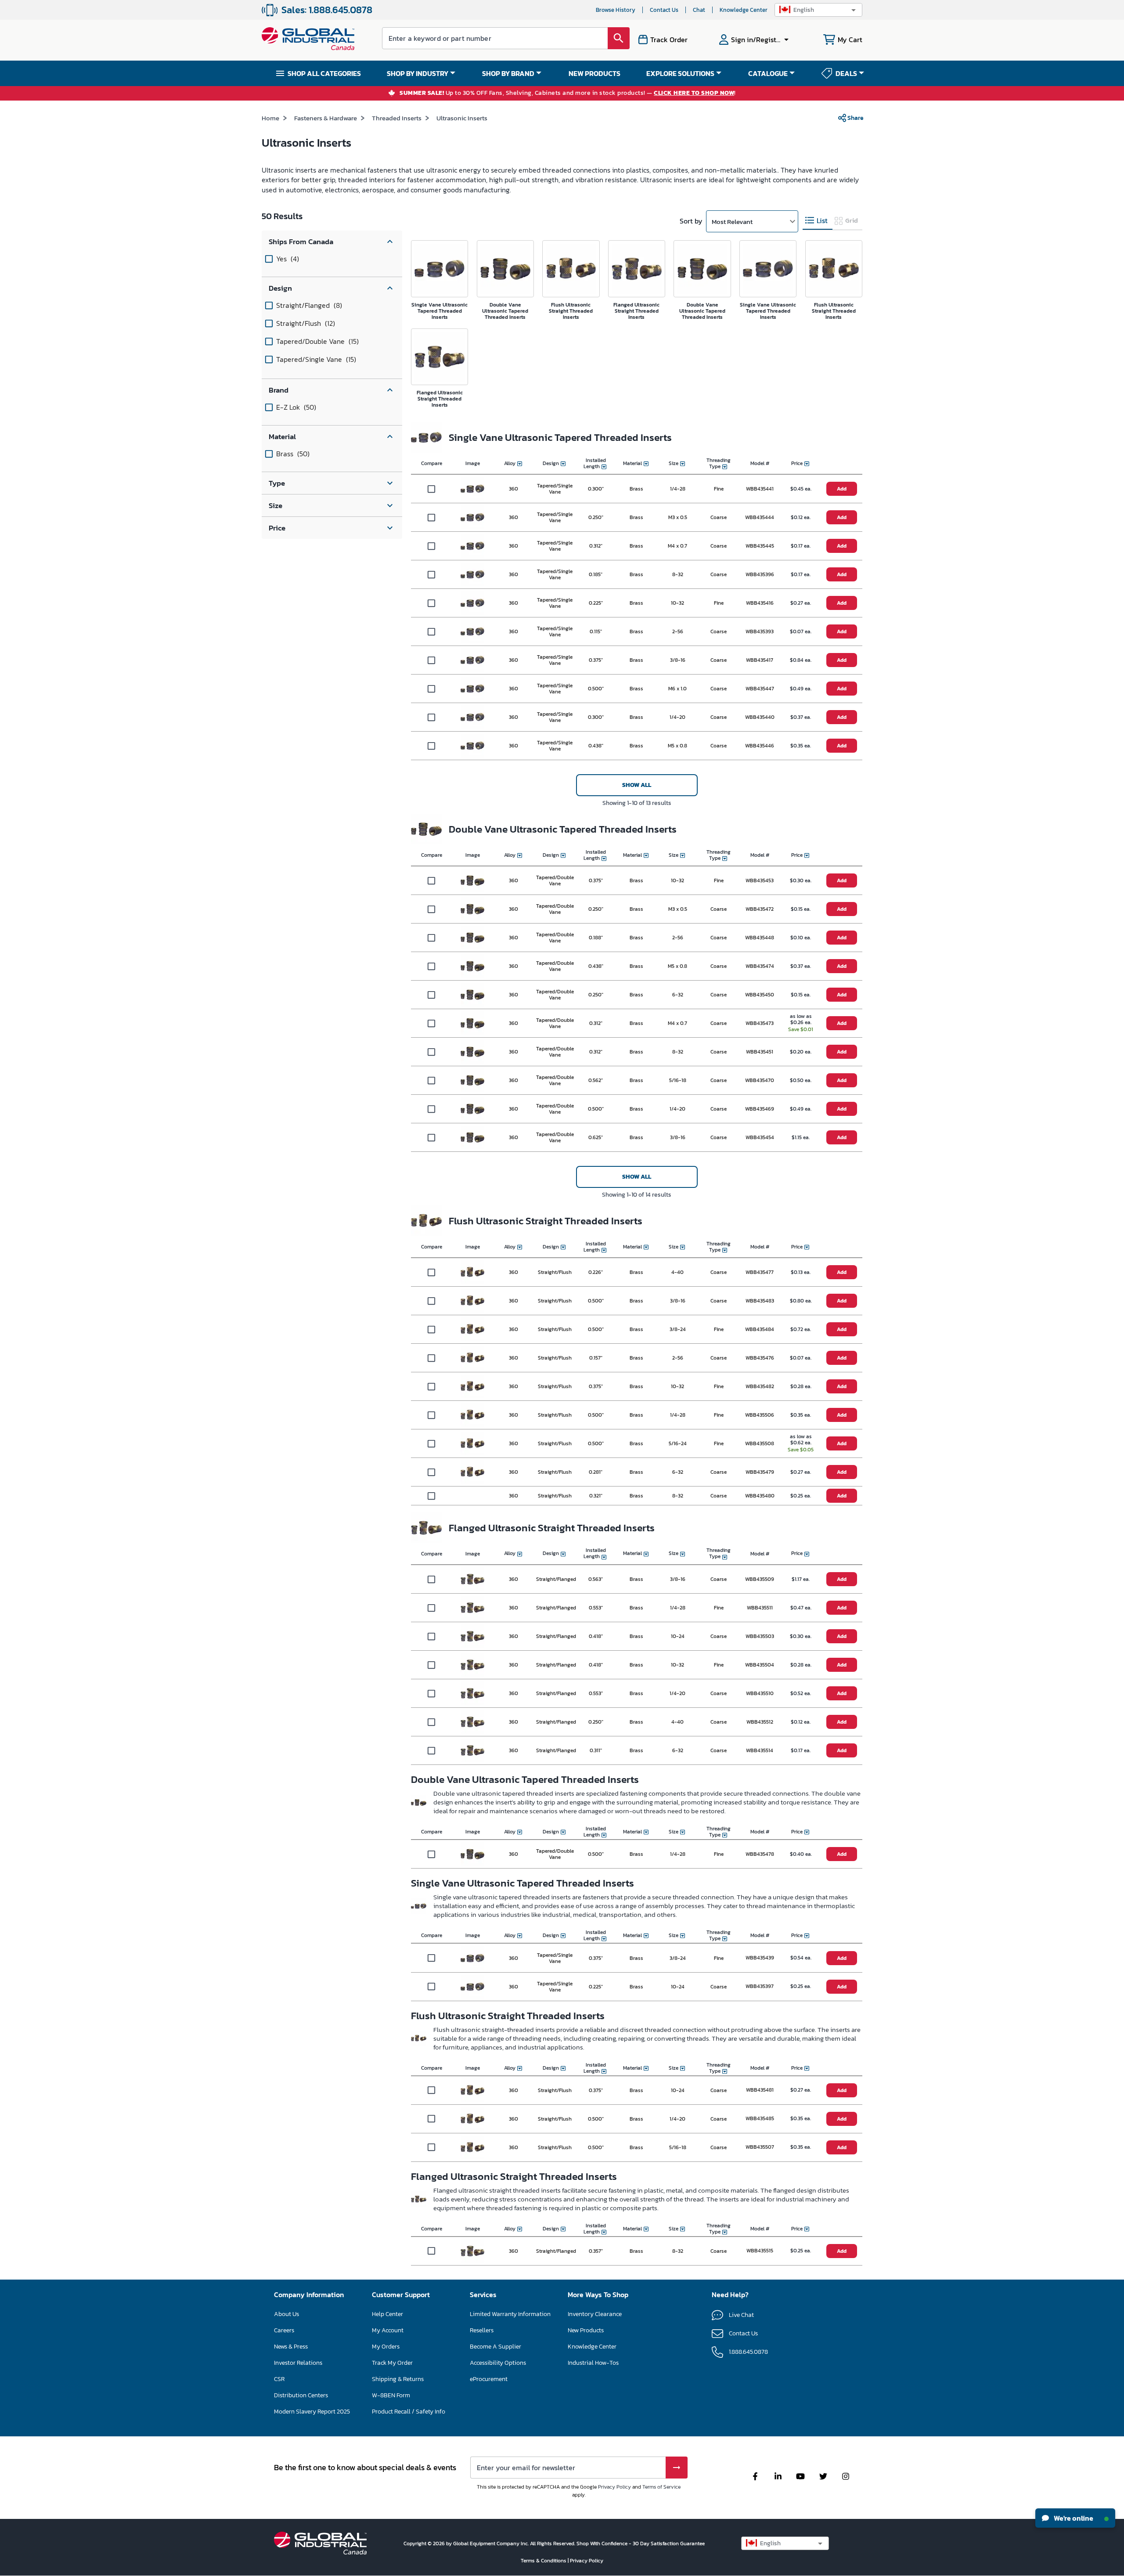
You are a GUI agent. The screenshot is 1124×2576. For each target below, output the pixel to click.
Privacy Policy (614, 2487)
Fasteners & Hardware (326, 118)
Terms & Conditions (544, 2561)
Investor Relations (298, 2363)
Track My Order (392, 2363)
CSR (279, 2379)
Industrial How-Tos (593, 2363)
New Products (586, 2330)
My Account (388, 2330)
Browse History (616, 10)
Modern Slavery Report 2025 (312, 2412)
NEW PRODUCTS (594, 73)
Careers (284, 2330)
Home (270, 118)
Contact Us (664, 10)
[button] (818, 10)
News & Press (291, 2347)
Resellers (482, 2330)
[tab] (818, 221)
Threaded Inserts (397, 118)
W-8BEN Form (391, 2395)
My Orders (386, 2347)
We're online (1073, 2518)
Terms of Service (661, 2487)
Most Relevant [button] (732, 222)
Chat (699, 10)
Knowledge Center (744, 10)
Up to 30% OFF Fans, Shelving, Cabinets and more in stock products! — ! (568, 93)
